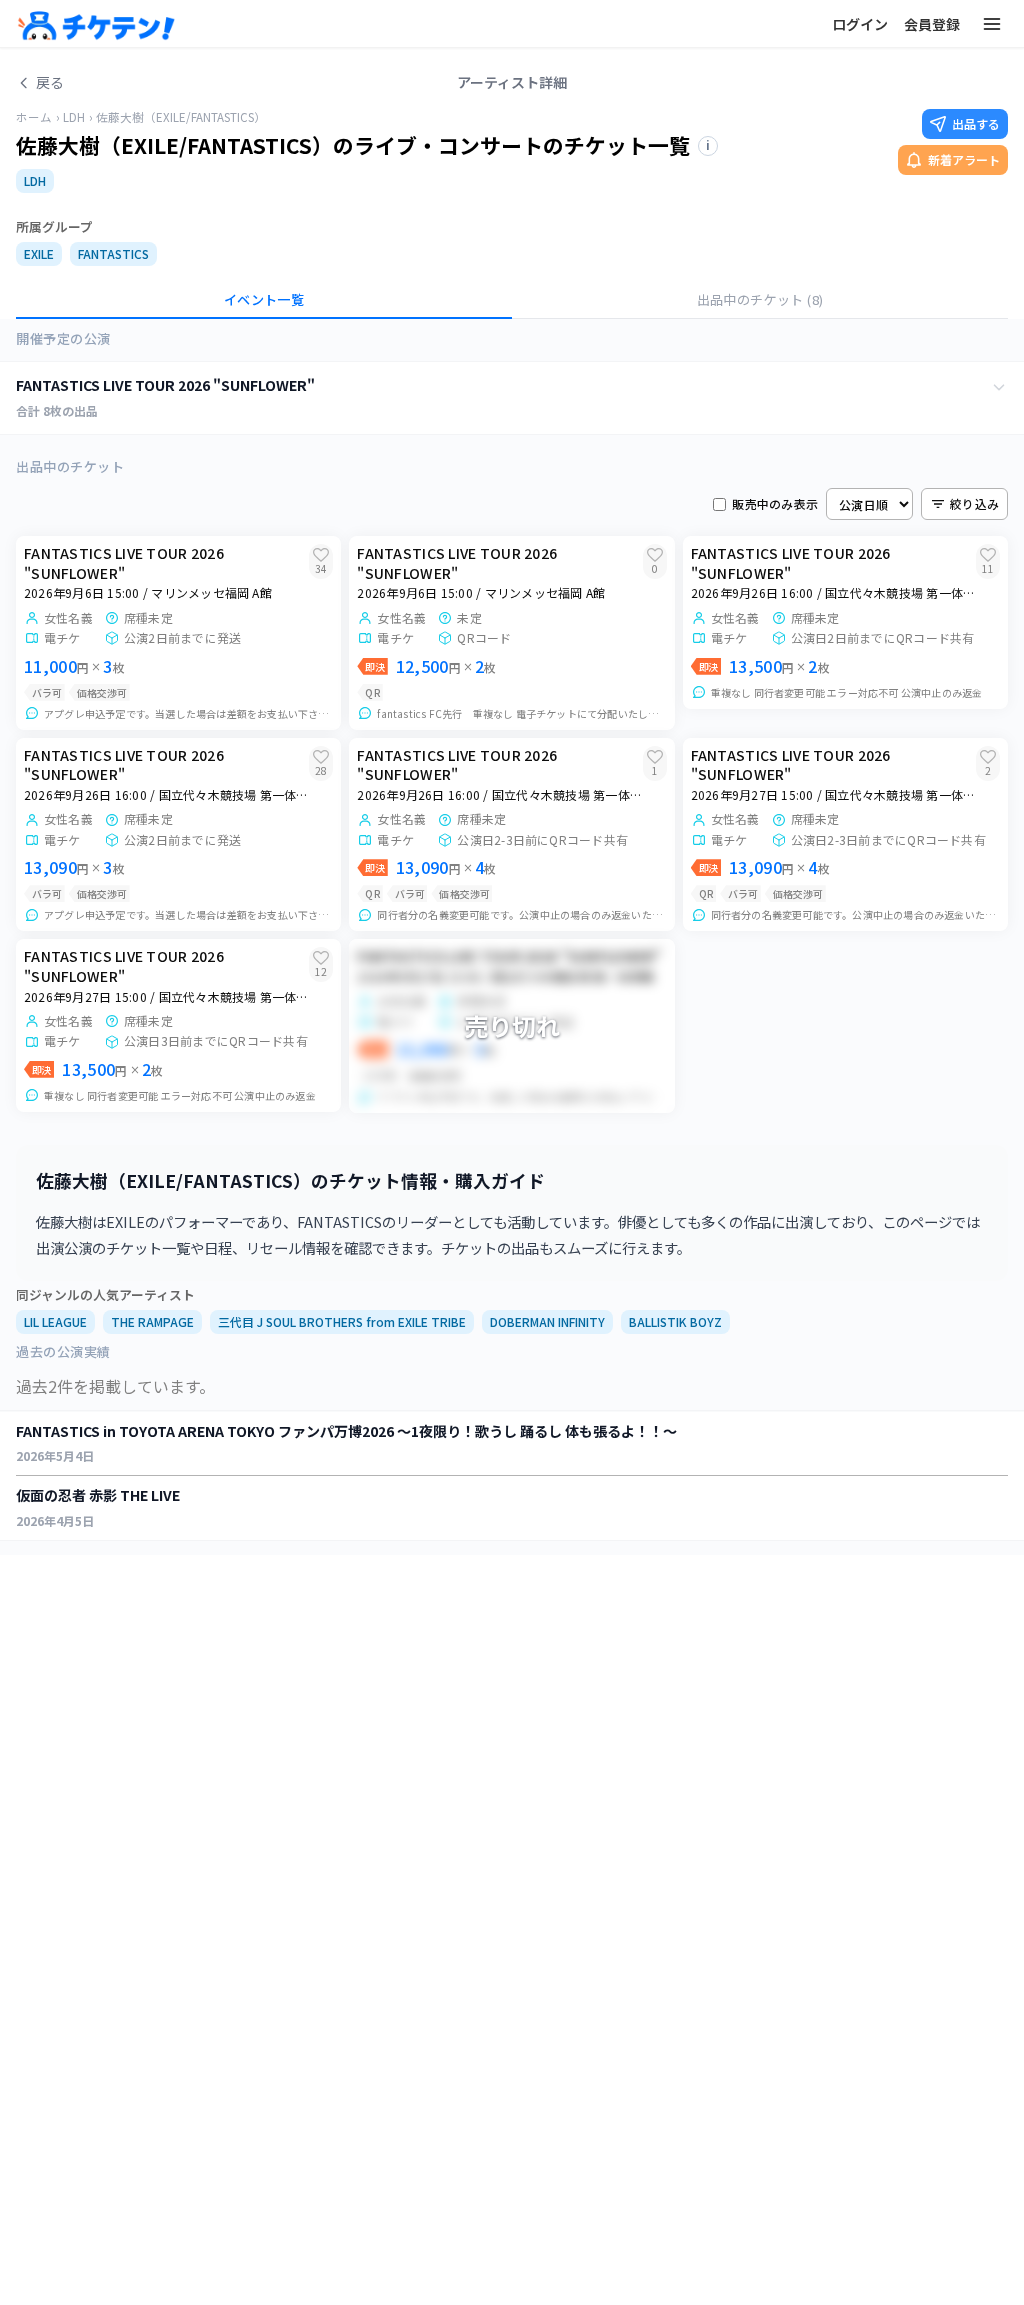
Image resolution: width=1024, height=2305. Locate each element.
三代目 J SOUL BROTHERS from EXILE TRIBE (342, 1321)
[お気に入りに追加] (321, 555)
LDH (74, 117)
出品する (976, 123)
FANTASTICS (113, 253)
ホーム (34, 117)
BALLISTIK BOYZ (675, 1321)
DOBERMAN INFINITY (547, 1321)
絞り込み (974, 503)
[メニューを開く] (992, 24)
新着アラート (964, 159)
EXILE (39, 253)
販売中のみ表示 (775, 504)
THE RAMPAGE (152, 1321)
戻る (50, 82)
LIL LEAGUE (55, 1321)
